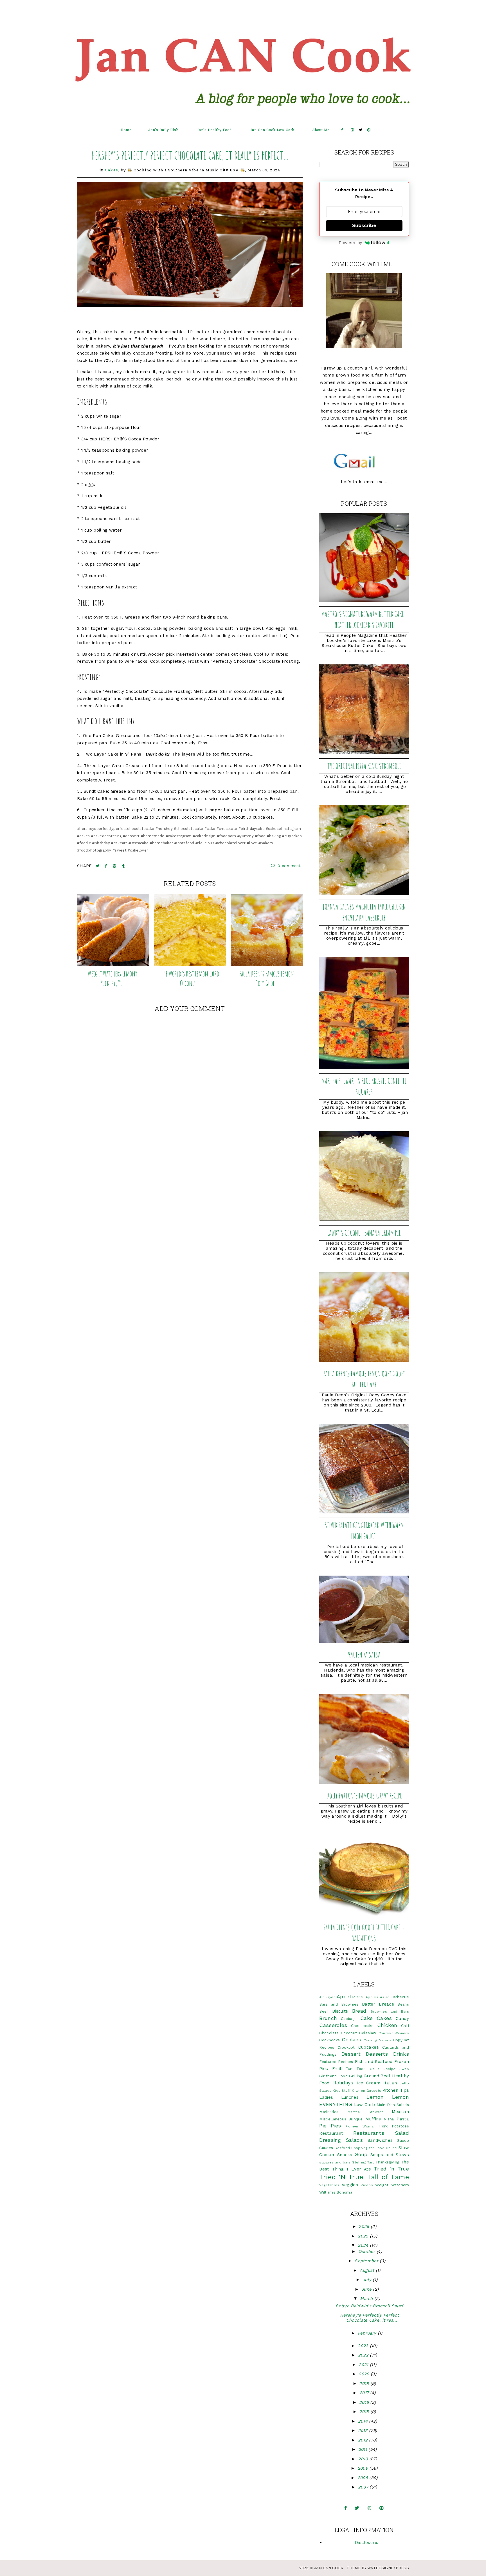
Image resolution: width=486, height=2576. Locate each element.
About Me (321, 130)
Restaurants (369, 2133)
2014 (364, 2421)
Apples (372, 1997)
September (367, 2261)
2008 (364, 2478)
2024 (364, 2245)
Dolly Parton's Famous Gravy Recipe (364, 1796)
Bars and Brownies (339, 2004)
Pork (383, 2126)
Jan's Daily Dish (163, 130)
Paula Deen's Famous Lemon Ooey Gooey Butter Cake (364, 1379)
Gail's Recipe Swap (389, 2069)
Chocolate (329, 2033)
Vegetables (329, 2185)
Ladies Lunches (339, 2097)
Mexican (400, 2112)
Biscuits (340, 2011)
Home (126, 130)
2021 (364, 2365)
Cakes (112, 170)
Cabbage (349, 2019)
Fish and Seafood (374, 2062)
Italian (390, 2083)
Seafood (342, 2148)
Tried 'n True (391, 2169)
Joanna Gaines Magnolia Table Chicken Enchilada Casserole (364, 912)
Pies (336, 2126)
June (367, 2289)
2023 (364, 2346)
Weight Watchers (392, 2185)
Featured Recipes (336, 2062)
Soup (361, 2154)
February (368, 2333)
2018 (365, 2384)
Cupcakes (369, 2047)
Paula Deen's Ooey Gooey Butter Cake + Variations (364, 1933)
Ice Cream (368, 2083)
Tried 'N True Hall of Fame (364, 2177)
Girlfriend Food (333, 2076)
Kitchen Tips (396, 2090)
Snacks (345, 2155)
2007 (364, 2487)
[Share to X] (98, 866)
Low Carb (365, 2105)
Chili (405, 2026)
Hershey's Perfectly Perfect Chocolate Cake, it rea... (369, 2318)
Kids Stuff (342, 2091)
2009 (364, 2468)
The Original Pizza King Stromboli (364, 766)
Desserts (377, 2054)
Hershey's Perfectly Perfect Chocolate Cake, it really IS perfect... (190, 155)
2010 (364, 2459)
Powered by (351, 243)
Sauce (403, 2140)
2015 (365, 2412)
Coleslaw (368, 2033)
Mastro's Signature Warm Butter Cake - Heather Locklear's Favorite (364, 620)
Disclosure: (367, 2543)
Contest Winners (394, 2033)
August (368, 2270)
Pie (323, 2126)
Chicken (387, 2025)
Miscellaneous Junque (341, 2119)
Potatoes (400, 2126)
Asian (385, 1997)
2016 (365, 2402)
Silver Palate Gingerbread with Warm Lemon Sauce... (364, 1531)
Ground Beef (377, 2076)
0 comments (289, 866)
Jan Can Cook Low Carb (272, 130)
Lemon (375, 2097)
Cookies (351, 2039)
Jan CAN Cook (329, 2568)
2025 (364, 2236)
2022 (364, 2355)
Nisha (389, 2119)
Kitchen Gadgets (366, 2091)
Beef (324, 2011)
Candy (402, 2019)
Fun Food (355, 2069)
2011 (364, 2449)
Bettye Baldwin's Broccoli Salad (369, 2306)
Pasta (403, 2119)
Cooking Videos (378, 2040)
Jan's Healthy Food (214, 130)
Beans (403, 2004)
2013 (364, 2431)
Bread (359, 2011)
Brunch (328, 2018)
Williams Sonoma (336, 2192)
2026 (365, 2226)
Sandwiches (380, 2140)
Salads (354, 2140)
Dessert (351, 2054)
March (367, 2299)
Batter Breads (378, 2004)
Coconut (349, 2033)
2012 (364, 2440)
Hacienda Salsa (364, 1655)
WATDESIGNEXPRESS (388, 2568)
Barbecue (400, 1997)
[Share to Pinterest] (115, 866)
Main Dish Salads (393, 2105)
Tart (371, 2162)
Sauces (326, 2148)
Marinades (329, 2112)
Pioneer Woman (361, 2126)
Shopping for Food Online (374, 2148)
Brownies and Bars (390, 2011)
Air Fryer (327, 1997)
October (367, 2252)
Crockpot (346, 2047)
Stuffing (359, 2162)
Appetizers (350, 1996)
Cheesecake (362, 2026)
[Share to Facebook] (107, 866)
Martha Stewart (365, 2112)
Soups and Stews (390, 2155)
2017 (365, 2393)
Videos (367, 2185)
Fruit (337, 2069)
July (368, 2280)
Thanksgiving (387, 2162)
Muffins (373, 2119)
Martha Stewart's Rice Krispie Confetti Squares (364, 1086)
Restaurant (331, 2133)
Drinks (401, 2054)
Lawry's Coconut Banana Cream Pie (364, 1233)
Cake (366, 2018)
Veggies (350, 2185)
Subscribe (364, 226)
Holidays (343, 2083)
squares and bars (335, 2162)
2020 (365, 2374)
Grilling (355, 2076)
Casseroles (333, 2025)
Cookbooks (329, 2040)
